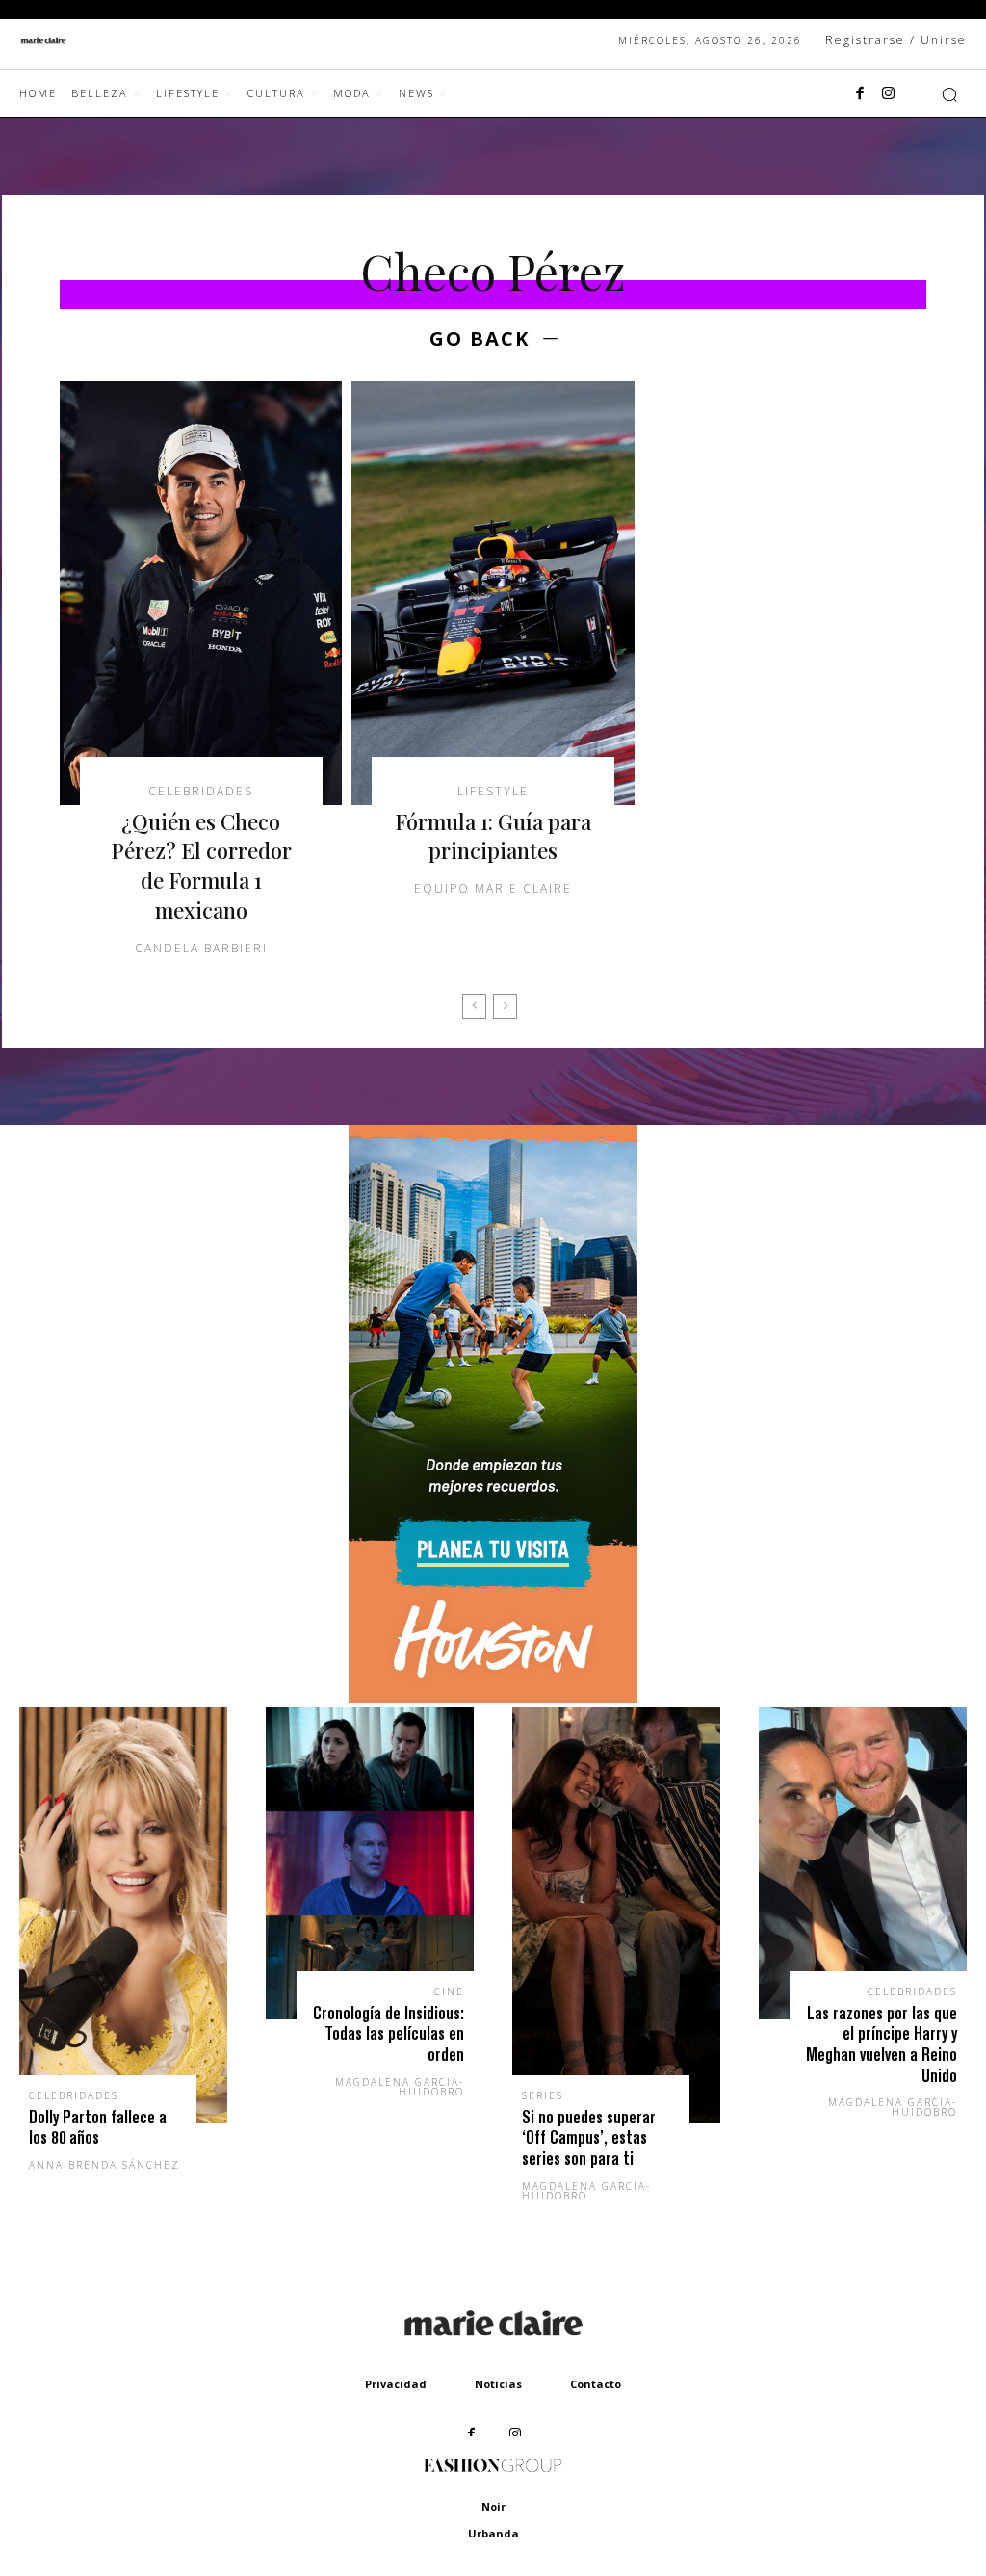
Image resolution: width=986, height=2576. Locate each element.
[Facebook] (860, 94)
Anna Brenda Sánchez (104, 2165)
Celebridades (201, 792)
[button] (949, 94)
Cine (449, 1991)
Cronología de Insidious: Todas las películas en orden (389, 2034)
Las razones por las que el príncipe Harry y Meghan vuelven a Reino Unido (882, 2044)
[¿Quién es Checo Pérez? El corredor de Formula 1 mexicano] (201, 593)
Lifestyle (493, 792)
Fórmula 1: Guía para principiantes (493, 836)
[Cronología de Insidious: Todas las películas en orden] (370, 1863)
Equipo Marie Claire (493, 888)
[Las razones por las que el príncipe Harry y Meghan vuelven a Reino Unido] (863, 1863)
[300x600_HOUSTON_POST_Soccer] (493, 1697)
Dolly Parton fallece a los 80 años (98, 2128)
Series (543, 2095)
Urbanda (493, 2533)
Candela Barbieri (201, 948)
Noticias (498, 2384)
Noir (493, 2506)
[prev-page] (474, 1006)
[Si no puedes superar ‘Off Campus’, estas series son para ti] (616, 1915)
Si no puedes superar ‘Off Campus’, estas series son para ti (589, 2138)
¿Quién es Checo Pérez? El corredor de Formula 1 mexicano (201, 866)
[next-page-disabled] (505, 1006)
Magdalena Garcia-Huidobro (400, 2087)
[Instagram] (889, 94)
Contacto (596, 2384)
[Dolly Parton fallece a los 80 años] (123, 1915)
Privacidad (396, 2384)
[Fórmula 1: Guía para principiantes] (493, 593)
